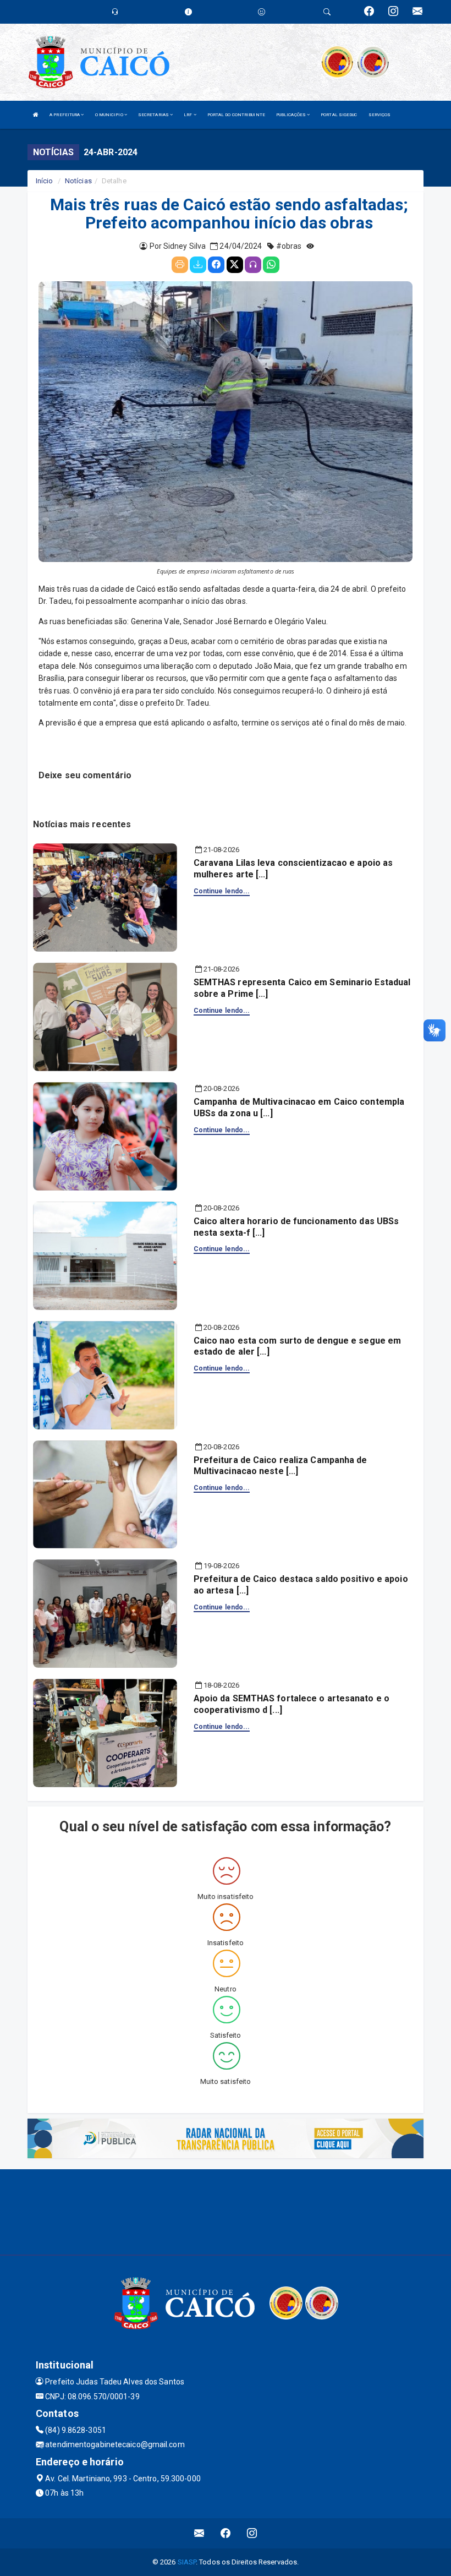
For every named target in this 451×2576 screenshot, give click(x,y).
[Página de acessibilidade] (262, 12)
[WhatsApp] (271, 265)
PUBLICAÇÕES (291, 115)
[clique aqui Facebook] (226, 2533)
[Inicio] (36, 115)
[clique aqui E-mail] (199, 2533)
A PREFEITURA (65, 115)
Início (45, 181)
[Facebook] (216, 265)
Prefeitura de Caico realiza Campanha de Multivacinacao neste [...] (280, 1466)
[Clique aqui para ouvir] (253, 265)
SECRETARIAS (154, 115)
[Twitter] (235, 265)
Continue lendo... (222, 891)
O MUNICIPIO (110, 115)
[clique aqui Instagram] (252, 2533)
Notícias (78, 181)
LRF (188, 115)
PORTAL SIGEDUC (339, 115)
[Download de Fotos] (198, 265)
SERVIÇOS (380, 115)
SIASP (187, 2562)
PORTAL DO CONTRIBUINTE (236, 115)
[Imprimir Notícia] (180, 265)
